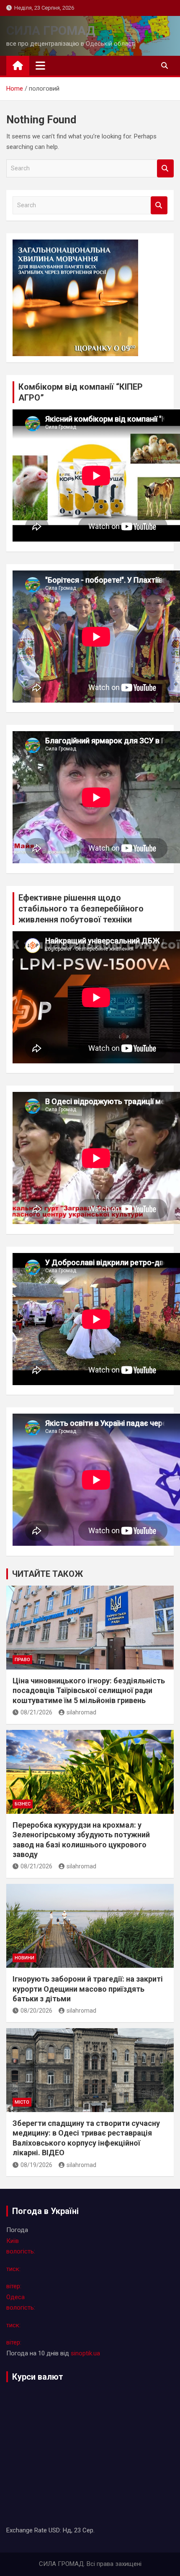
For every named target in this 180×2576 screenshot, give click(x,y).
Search (165, 168)
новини (24, 1958)
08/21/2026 (36, 1712)
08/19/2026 (36, 2165)
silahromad (81, 1712)
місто (22, 2102)
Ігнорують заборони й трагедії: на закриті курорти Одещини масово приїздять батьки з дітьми (88, 1989)
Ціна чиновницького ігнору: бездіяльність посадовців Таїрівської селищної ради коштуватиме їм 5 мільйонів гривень (89, 1690)
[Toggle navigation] (40, 65)
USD (54, 2530)
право (22, 1660)
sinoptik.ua (85, 2353)
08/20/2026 (36, 2011)
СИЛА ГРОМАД (51, 30)
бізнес (23, 1804)
